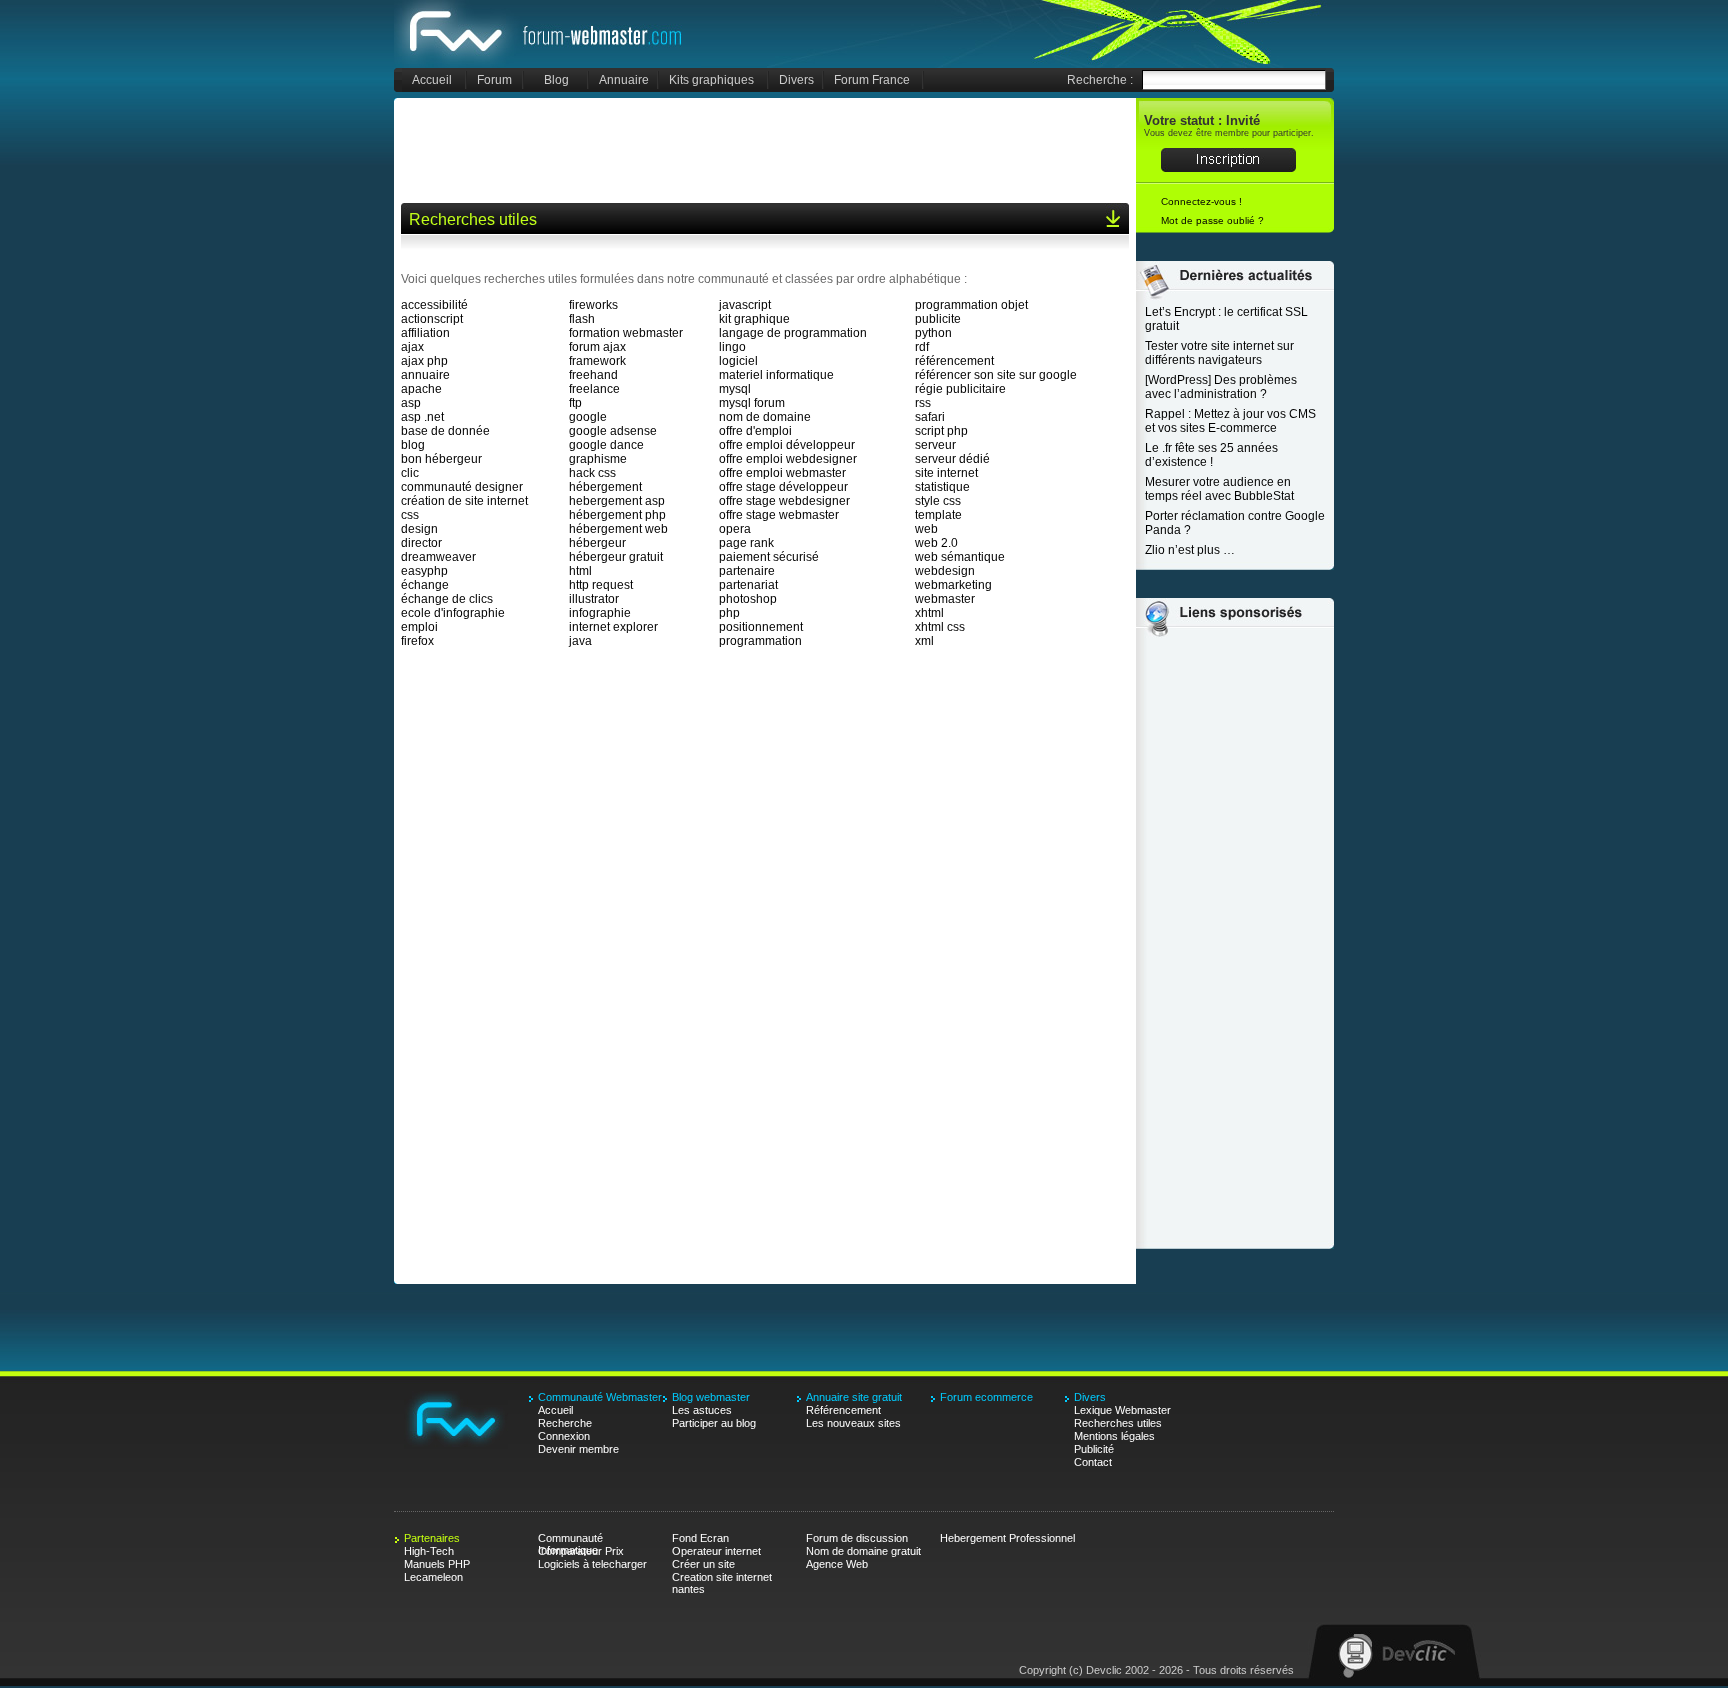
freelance (594, 389)
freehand (593, 375)
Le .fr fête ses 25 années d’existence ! (1211, 455)
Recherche (565, 1423)
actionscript (432, 319)
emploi (419, 627)
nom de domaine (765, 417)
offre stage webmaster (779, 515)
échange (425, 585)
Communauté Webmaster (547, 34)
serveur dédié (952, 459)
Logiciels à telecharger (592, 1564)
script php (941, 431)
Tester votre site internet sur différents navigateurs (1219, 353)
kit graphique (754, 319)
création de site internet (464, 501)
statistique (942, 487)
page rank (746, 543)
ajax (412, 347)
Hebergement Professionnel (1007, 1538)
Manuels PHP (437, 1564)
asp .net (422, 417)
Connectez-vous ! (1201, 201)
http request (601, 585)
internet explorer (613, 627)
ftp (575, 403)
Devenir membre (578, 1449)
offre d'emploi (755, 431)
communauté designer (462, 487)
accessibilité (434, 305)
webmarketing (953, 585)
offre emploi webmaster (782, 473)
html (580, 571)
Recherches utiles (1118, 1423)
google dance (606, 445)
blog (413, 445)
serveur (935, 445)
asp (411, 403)
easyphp (424, 571)
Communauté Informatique (570, 1538)
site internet (946, 473)
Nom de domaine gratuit (863, 1551)
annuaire (425, 375)
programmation (760, 641)
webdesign (945, 571)
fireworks (593, 305)
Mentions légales (1114, 1436)
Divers (796, 80)
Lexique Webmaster (1122, 1410)
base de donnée (445, 431)
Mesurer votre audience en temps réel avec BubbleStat (1219, 489)
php (729, 613)
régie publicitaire (960, 389)
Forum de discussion (857, 1538)
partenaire (747, 571)
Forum (494, 80)
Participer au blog (714, 1423)
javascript (745, 305)
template (938, 515)
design (419, 529)
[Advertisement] (765, 150)
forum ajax (597, 347)
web (926, 529)
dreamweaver (438, 557)
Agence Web (837, 1564)
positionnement (761, 627)
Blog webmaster (711, 1397)
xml (924, 641)
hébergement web (618, 529)
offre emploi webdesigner (788, 459)
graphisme (598, 459)
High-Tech (429, 1551)
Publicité (1094, 1449)
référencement (954, 361)
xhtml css (940, 627)
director (421, 543)
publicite (938, 319)
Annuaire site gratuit (854, 1397)
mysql (735, 389)
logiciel (738, 361)
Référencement (843, 1410)
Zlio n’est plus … (1190, 550)
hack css (592, 473)
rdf (922, 347)
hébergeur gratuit (616, 557)
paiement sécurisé (769, 557)
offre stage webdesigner (784, 501)
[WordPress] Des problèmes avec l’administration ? (1221, 387)
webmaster (945, 599)
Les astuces (702, 1410)
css (410, 515)
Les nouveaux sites (853, 1423)
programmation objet (971, 305)
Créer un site (703, 1564)
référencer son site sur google (996, 375)
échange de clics (447, 599)
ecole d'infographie (453, 613)
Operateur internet (716, 1551)
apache (421, 389)
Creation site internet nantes (722, 1577)
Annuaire (624, 80)
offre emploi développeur (787, 445)
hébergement (605, 487)
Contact (1093, 1462)
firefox (417, 641)
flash (582, 319)
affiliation (425, 333)
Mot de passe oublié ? (1212, 220)
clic (410, 473)
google (588, 417)
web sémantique (960, 557)
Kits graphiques (711, 80)
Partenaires (432, 1538)
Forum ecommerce (986, 1397)
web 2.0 (936, 543)
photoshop (748, 599)
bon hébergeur (441, 459)
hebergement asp (617, 501)
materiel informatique (776, 375)
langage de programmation (793, 333)
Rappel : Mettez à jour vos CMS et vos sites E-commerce (1230, 421)
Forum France (872, 80)
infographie (600, 613)
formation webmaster (626, 333)
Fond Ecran (700, 1538)
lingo (732, 347)
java (580, 641)
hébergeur (597, 543)
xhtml (929, 613)
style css (938, 501)
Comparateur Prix (581, 1551)
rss (923, 403)
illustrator (594, 599)
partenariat (748, 585)
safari (930, 417)
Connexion (564, 1436)
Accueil (432, 80)
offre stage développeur (783, 487)
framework (597, 361)
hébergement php (617, 515)
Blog (556, 80)
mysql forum (752, 403)
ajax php (424, 361)
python (933, 333)
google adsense (613, 431)
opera (735, 529)
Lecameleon (433, 1577)
